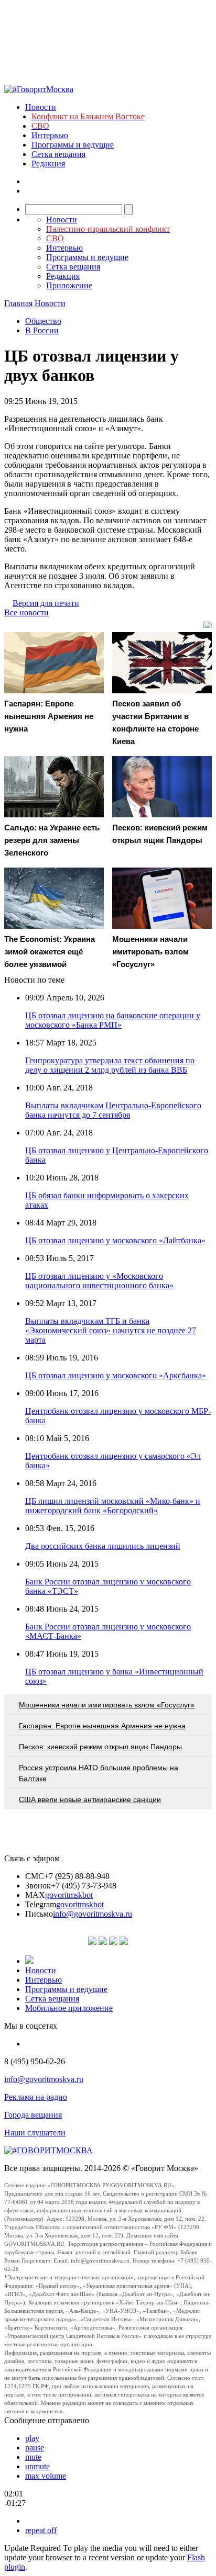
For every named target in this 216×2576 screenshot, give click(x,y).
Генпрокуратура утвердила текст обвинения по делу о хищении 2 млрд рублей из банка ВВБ (110, 1065)
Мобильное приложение (69, 2008)
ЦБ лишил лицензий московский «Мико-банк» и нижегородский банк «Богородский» (113, 1506)
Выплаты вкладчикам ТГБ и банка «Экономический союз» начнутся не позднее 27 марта (111, 1330)
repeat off (41, 2530)
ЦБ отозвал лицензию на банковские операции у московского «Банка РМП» (113, 1020)
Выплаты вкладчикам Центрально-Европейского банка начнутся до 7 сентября (113, 1110)
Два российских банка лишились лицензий (103, 1546)
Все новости (26, 612)
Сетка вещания (58, 154)
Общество (43, 321)
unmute (37, 2466)
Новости (41, 107)
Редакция (48, 164)
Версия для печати (46, 603)
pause (35, 2448)
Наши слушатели (35, 2133)
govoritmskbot (69, 1895)
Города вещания (33, 2115)
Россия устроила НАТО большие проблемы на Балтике (99, 1773)
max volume (46, 2476)
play (32, 2438)
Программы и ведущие (73, 145)
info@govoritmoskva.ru (93, 1914)
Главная (18, 303)
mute (33, 2457)
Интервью (50, 135)
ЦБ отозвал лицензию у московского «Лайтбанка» (115, 1240)
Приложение (69, 285)
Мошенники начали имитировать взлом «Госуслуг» (107, 1705)
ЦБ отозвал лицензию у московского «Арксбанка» (116, 1375)
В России (42, 330)
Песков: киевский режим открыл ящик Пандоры (100, 1747)
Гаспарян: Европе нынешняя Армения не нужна (102, 1726)
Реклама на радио (36, 2097)
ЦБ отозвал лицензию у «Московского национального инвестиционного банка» (99, 1281)
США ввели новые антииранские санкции (90, 1799)
